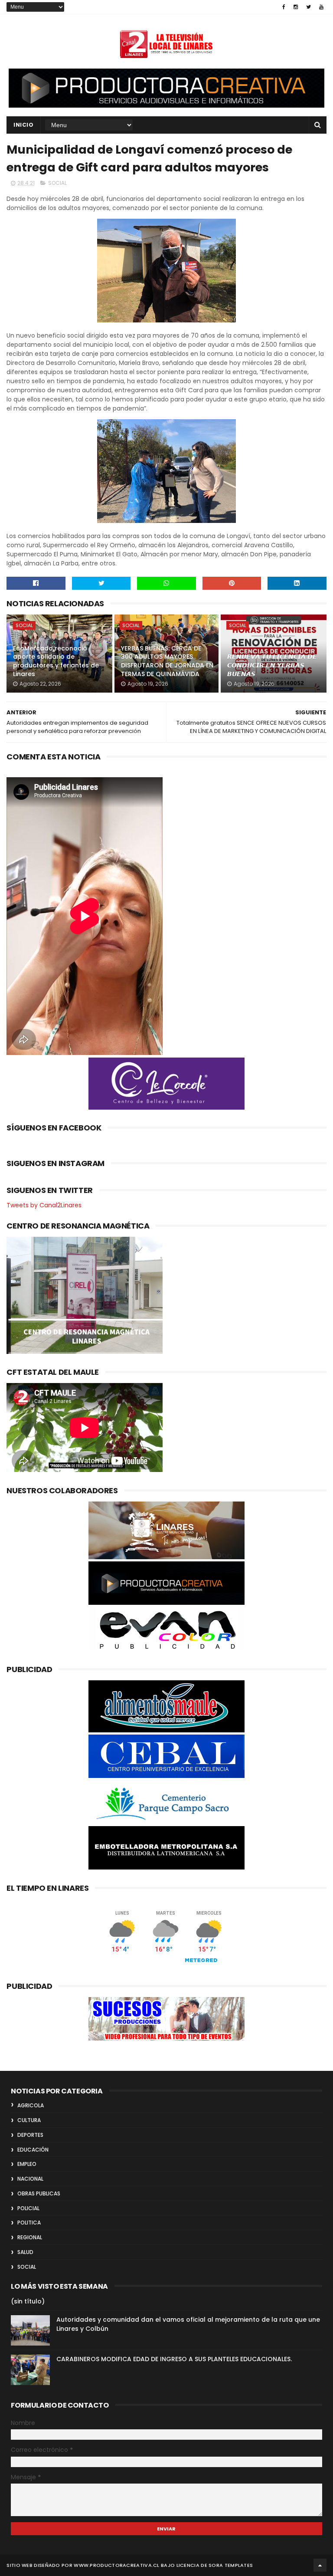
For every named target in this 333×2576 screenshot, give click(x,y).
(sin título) (28, 2301)
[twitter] (309, 7)
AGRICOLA (31, 2105)
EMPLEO (27, 2164)
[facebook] (284, 7)
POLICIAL (28, 2208)
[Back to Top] (320, 2565)
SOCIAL (57, 183)
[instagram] (296, 7)
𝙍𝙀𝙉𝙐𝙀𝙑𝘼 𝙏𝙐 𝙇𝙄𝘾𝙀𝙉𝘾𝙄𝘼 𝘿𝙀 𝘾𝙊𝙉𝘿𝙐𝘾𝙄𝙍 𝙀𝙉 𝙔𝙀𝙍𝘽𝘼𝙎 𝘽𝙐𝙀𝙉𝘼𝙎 (272, 665)
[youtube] (321, 7)
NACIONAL (30, 2179)
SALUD (25, 2252)
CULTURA (29, 2120)
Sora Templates (231, 2565)
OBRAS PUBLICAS (39, 2193)
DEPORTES (30, 2135)
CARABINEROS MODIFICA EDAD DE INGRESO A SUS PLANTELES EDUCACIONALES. (174, 2359)
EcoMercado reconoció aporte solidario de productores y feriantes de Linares (56, 661)
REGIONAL (30, 2237)
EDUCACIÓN (33, 2150)
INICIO (23, 125)
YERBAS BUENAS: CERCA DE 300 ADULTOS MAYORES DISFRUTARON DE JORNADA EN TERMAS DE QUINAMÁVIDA (167, 661)
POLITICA (29, 2223)
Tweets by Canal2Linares (44, 1205)
